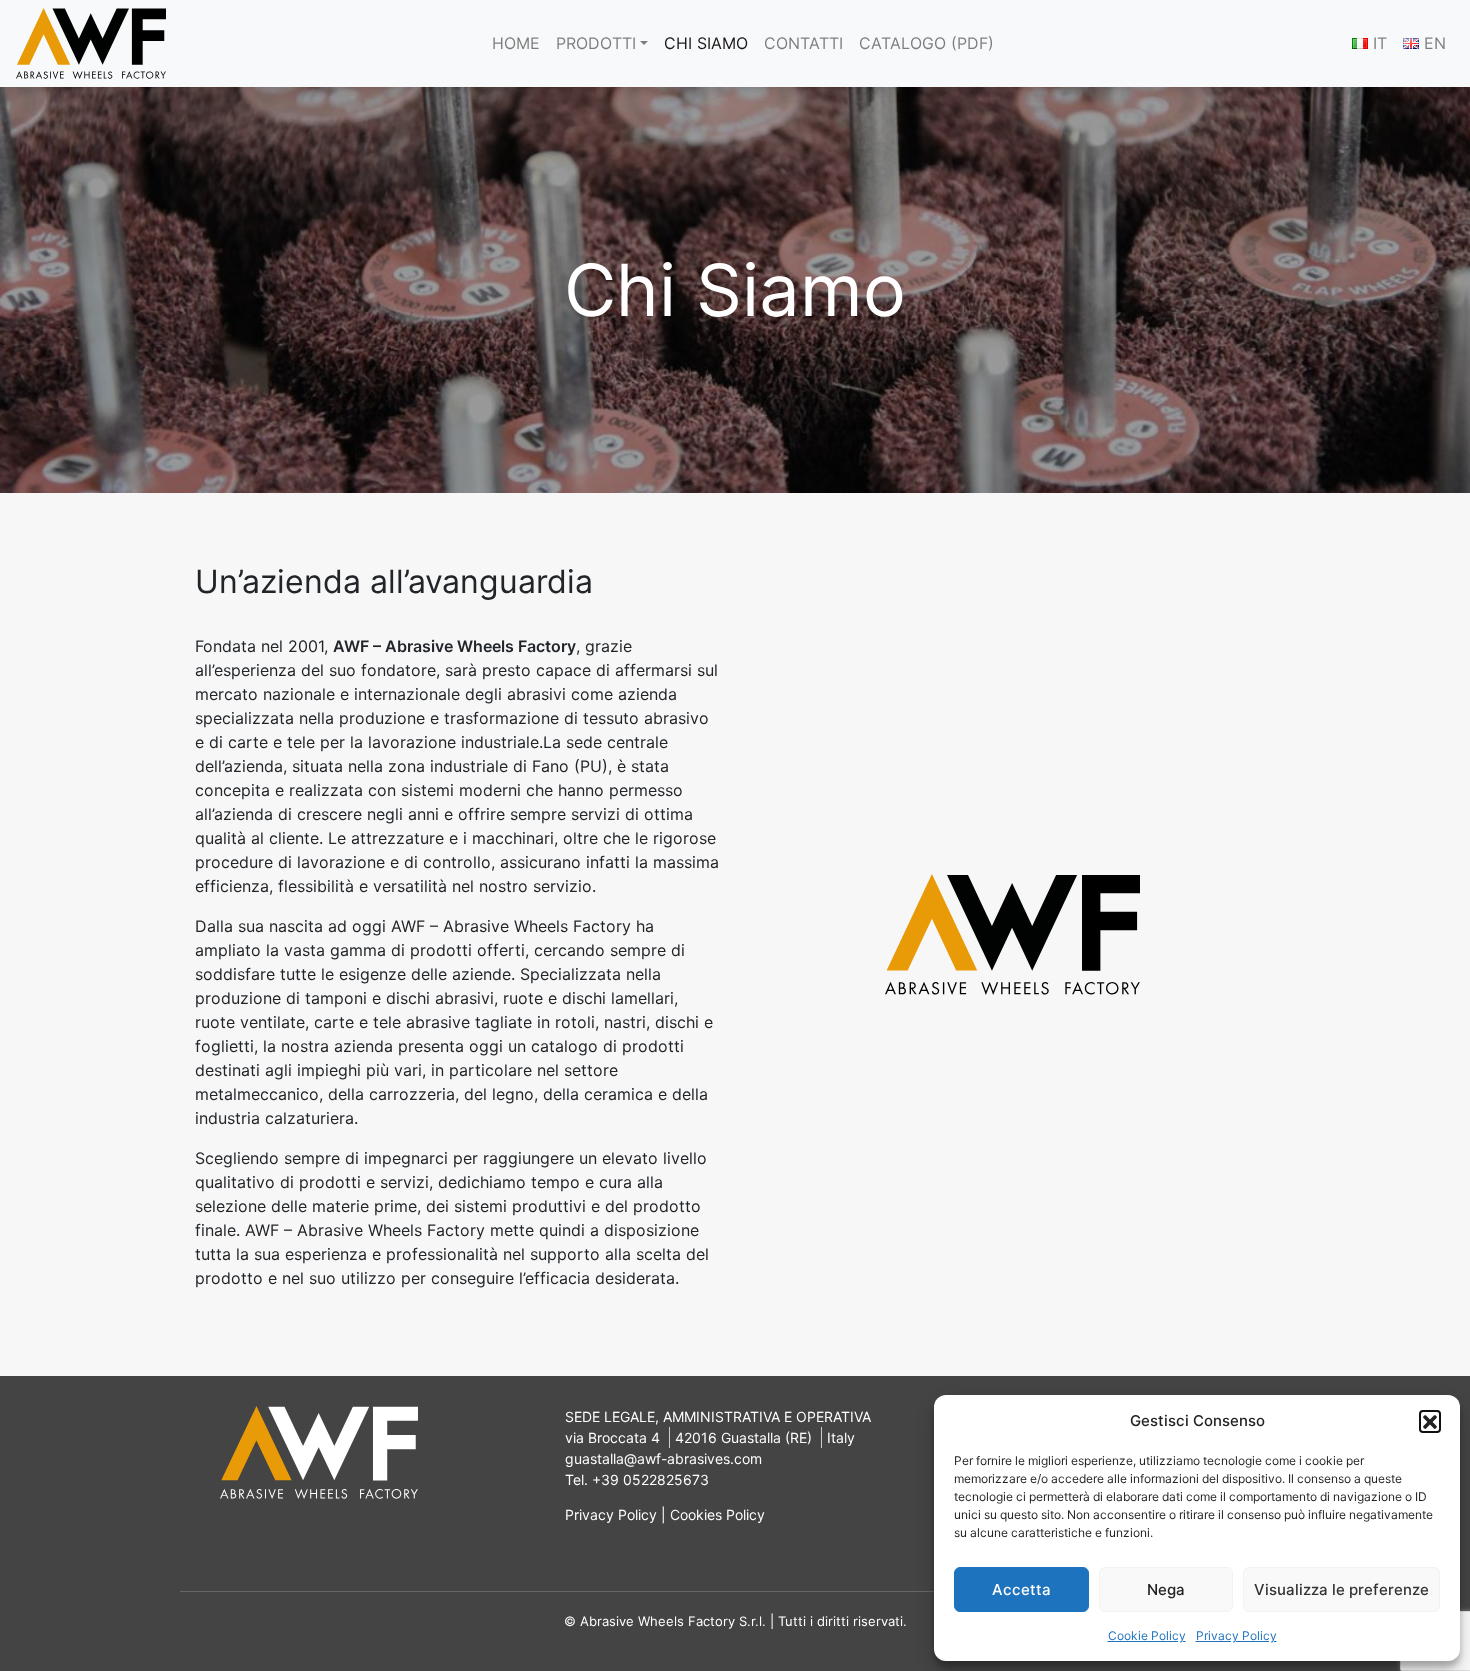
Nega (1166, 1589)
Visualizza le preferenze (1341, 1589)
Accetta (1021, 1589)
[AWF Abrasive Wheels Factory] (91, 43)
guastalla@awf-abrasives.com (663, 1458)
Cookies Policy (717, 1514)
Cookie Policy (1147, 1635)
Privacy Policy (1236, 1635)
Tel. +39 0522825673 (637, 1479)
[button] (1430, 1421)
